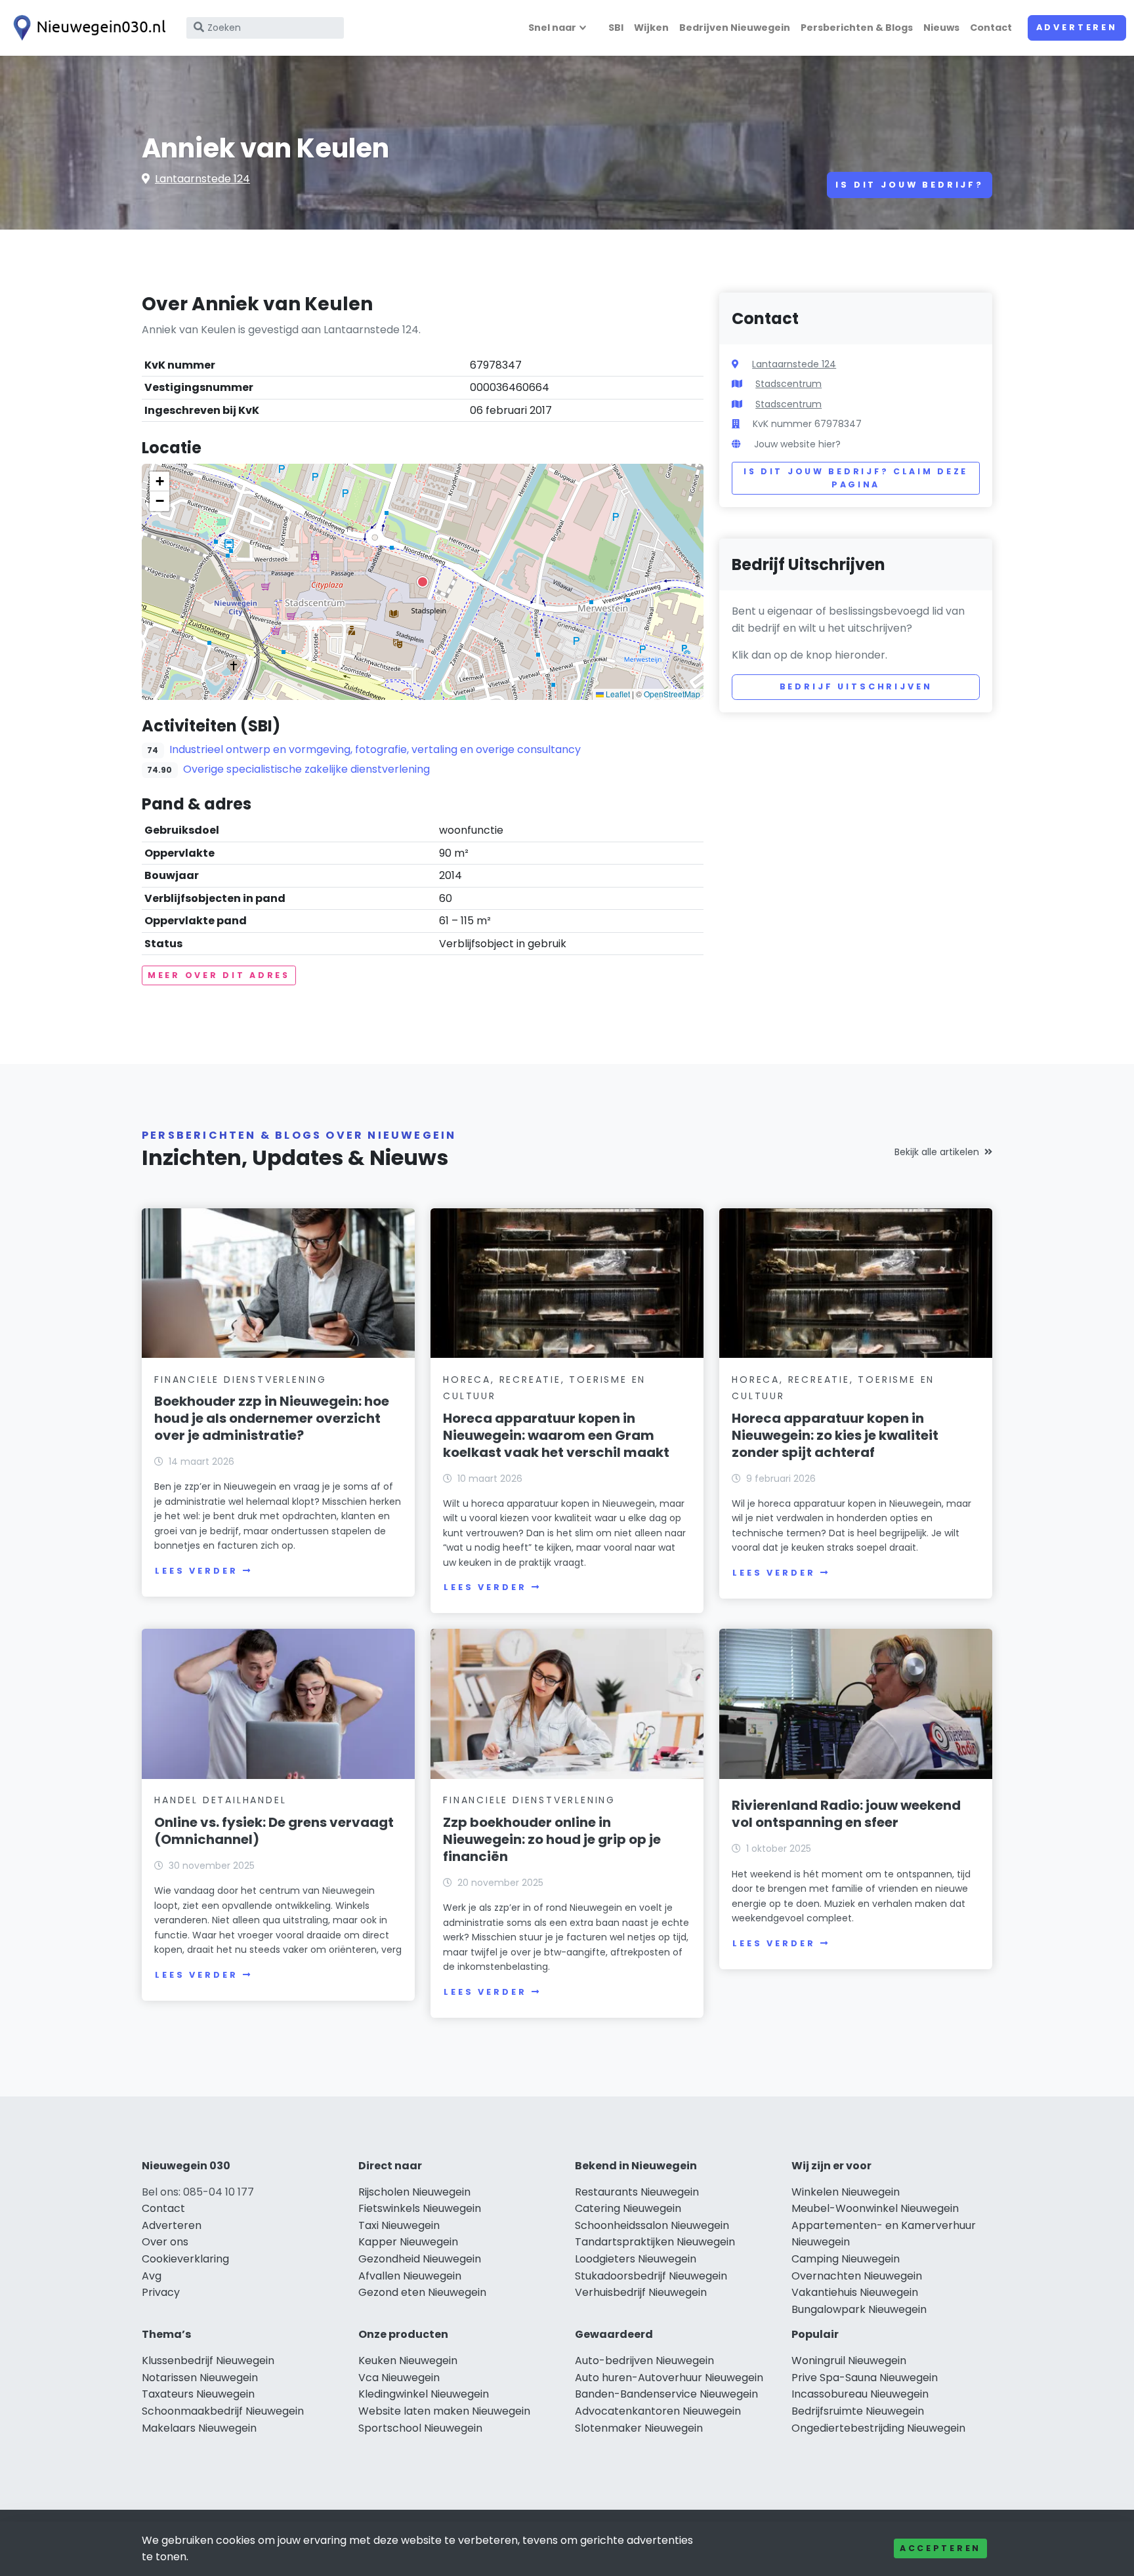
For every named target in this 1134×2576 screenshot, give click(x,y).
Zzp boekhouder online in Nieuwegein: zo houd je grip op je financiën (552, 1839)
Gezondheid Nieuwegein (420, 2259)
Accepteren (940, 2548)
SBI (616, 28)
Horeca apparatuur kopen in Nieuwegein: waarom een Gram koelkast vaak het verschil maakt (556, 1435)
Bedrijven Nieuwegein (735, 28)
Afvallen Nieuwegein (410, 2276)
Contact (991, 28)
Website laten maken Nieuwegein (444, 2411)
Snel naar (552, 28)
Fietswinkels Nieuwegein (420, 2208)
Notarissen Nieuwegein (200, 2378)
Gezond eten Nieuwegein (422, 2292)
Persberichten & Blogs (857, 28)
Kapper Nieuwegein (408, 2242)
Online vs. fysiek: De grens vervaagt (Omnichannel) (274, 1831)
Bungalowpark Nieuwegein (859, 2309)
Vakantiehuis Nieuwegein (855, 2292)
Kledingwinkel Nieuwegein (424, 2394)
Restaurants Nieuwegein (637, 2192)
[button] (423, 582)
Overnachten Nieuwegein (857, 2276)
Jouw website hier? (797, 444)
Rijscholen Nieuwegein (414, 2192)
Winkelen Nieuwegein (846, 2192)
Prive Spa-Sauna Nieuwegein (865, 2378)
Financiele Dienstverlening (241, 1380)
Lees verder (196, 1571)
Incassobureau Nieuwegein (860, 2394)
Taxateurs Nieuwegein (198, 2394)
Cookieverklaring (185, 2259)
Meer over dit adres (219, 975)
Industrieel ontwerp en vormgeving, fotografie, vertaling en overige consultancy (375, 749)
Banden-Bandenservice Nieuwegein (666, 2394)
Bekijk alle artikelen (937, 1152)
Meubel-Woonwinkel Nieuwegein (875, 2208)
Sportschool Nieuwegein (420, 2428)
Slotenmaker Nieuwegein (639, 2428)
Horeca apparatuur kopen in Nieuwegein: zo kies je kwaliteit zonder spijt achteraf (835, 1435)
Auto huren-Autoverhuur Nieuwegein (669, 2378)
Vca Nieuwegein (399, 2378)
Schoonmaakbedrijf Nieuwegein (223, 2411)
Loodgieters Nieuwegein (636, 2259)
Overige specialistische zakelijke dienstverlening (306, 769)
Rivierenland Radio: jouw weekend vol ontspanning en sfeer (846, 1814)
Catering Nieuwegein (628, 2208)
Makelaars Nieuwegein (199, 2428)
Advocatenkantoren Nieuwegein (658, 2411)
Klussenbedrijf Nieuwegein (208, 2361)
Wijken (651, 28)
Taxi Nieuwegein (399, 2225)
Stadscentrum (788, 384)
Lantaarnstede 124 (202, 179)
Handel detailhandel (220, 1800)
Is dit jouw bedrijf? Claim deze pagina (856, 478)
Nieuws (941, 28)
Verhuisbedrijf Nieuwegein (641, 2292)
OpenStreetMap (672, 694)
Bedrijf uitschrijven (856, 686)
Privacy (161, 2292)
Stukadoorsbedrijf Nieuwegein (651, 2276)
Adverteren (1077, 27)
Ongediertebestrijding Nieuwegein (878, 2428)
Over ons (165, 2242)
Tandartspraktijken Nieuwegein (655, 2242)
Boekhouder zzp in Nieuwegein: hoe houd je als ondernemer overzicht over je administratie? (272, 1418)
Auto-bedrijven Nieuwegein (644, 2361)
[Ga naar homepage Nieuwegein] (87, 28)
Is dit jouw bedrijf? (910, 185)
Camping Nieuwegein (846, 2259)
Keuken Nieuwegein (408, 2361)
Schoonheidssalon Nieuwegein (652, 2225)
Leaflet (617, 694)
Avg (152, 2276)
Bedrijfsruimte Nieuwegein (858, 2411)
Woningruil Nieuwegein (849, 2361)
